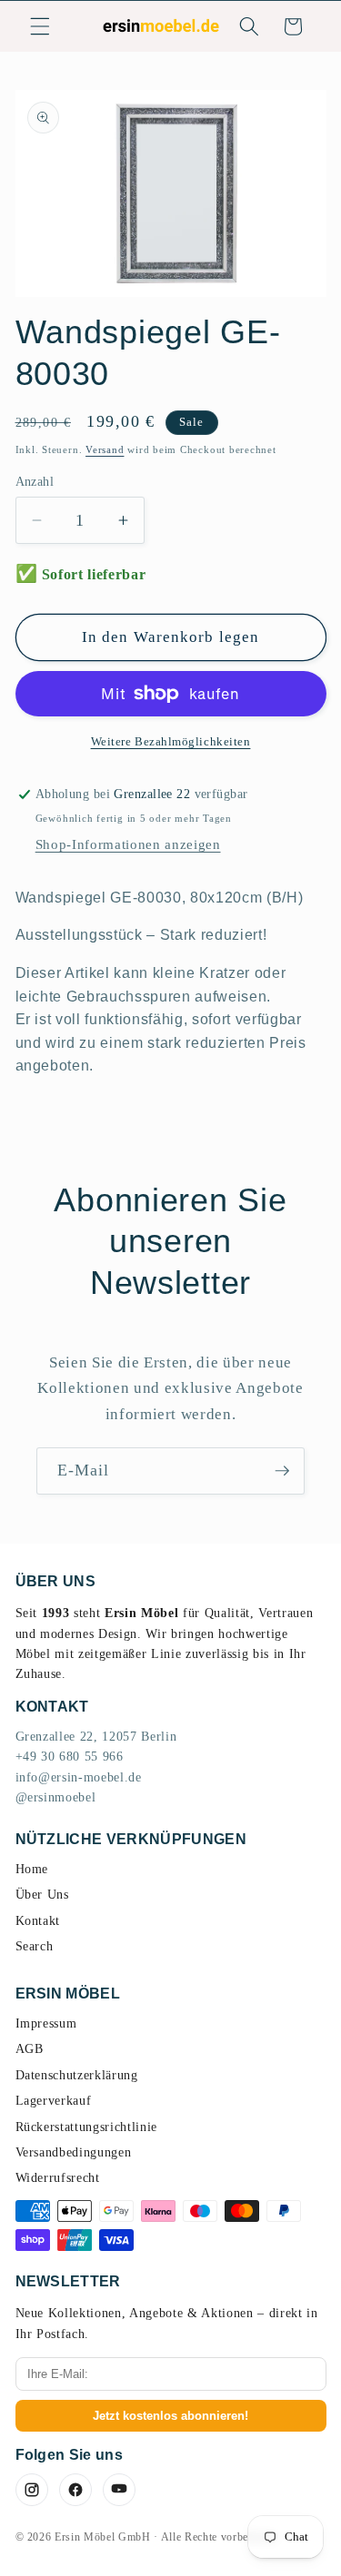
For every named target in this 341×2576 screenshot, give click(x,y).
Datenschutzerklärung (77, 2075)
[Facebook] (75, 2490)
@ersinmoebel (56, 1797)
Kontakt (38, 1921)
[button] (40, 26)
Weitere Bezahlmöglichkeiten (171, 741)
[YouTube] (119, 2490)
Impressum (46, 2023)
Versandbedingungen (74, 2152)
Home (32, 1869)
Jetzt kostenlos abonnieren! (170, 2416)
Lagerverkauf (54, 2101)
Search (35, 1946)
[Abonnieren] (282, 1471)
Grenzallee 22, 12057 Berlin (96, 1737)
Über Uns (42, 1895)
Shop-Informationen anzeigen (128, 844)
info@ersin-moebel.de (79, 1777)
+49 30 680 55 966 (70, 1757)
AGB (30, 2049)
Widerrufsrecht (58, 2178)
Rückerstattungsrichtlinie (87, 2127)
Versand (105, 449)
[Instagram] (32, 2490)
